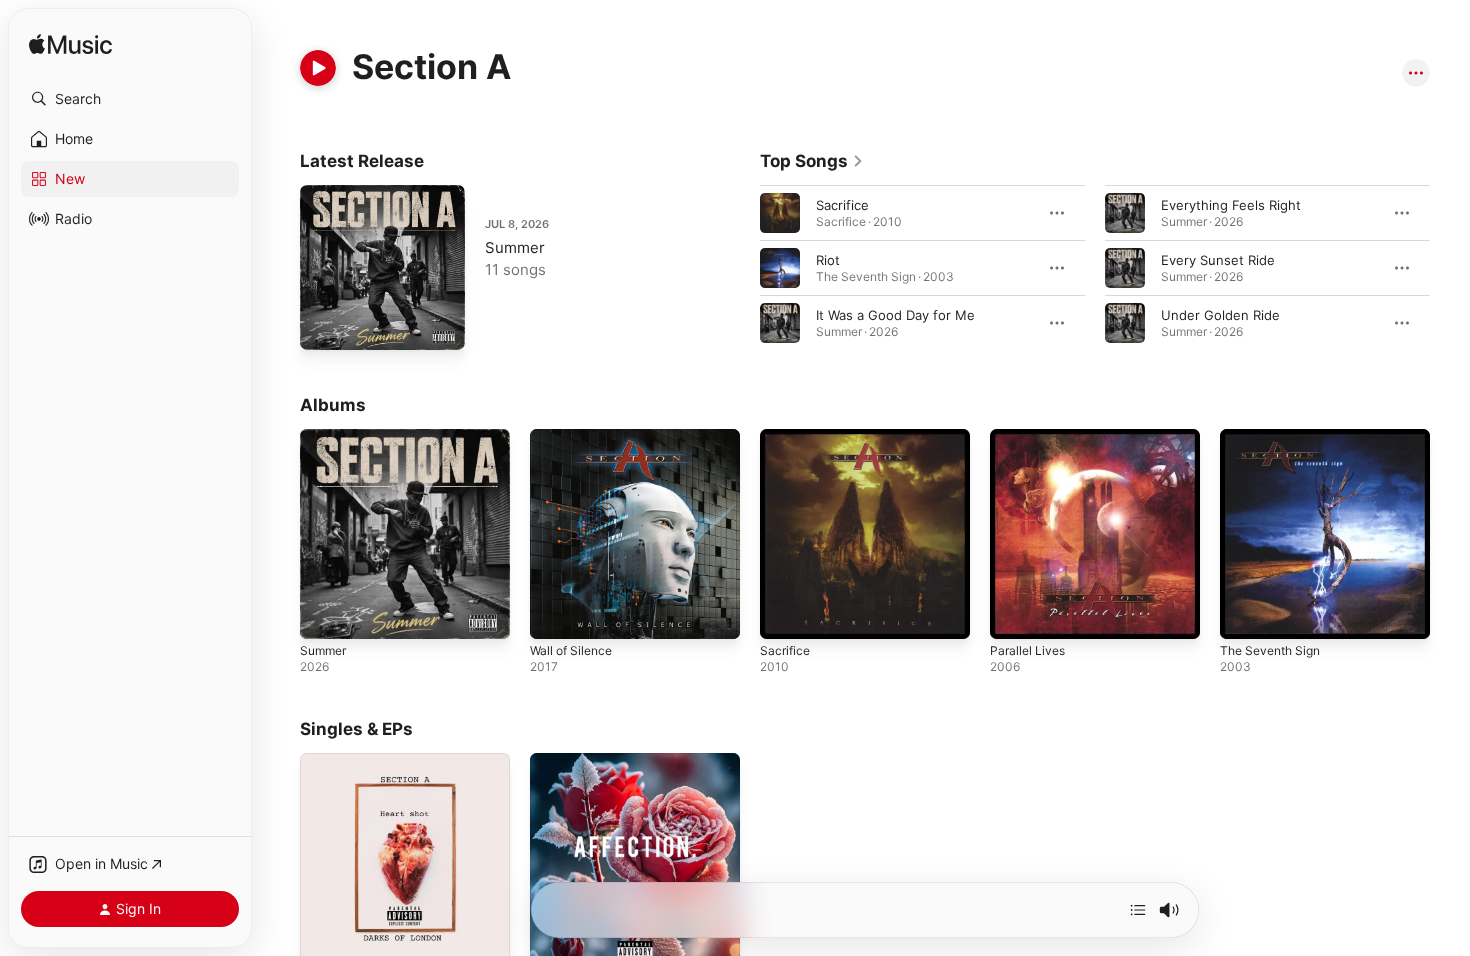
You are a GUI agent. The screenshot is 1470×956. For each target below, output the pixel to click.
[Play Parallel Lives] (1015, 614)
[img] (70, 45)
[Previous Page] (740, 268)
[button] (130, 99)
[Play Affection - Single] (555, 938)
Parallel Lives (1030, 437)
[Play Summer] (325, 325)
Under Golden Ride (1220, 315)
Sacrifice (842, 205)
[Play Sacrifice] (785, 614)
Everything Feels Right (1231, 205)
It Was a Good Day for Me (895, 315)
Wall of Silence (575, 437)
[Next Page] (1450, 268)
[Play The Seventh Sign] (1245, 614)
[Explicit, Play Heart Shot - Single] (325, 938)
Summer (515, 247)
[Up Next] (1138, 910)
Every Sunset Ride (1218, 260)
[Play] (318, 68)
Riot (828, 260)
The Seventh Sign (1275, 437)
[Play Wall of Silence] (555, 614)
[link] (812, 161)
